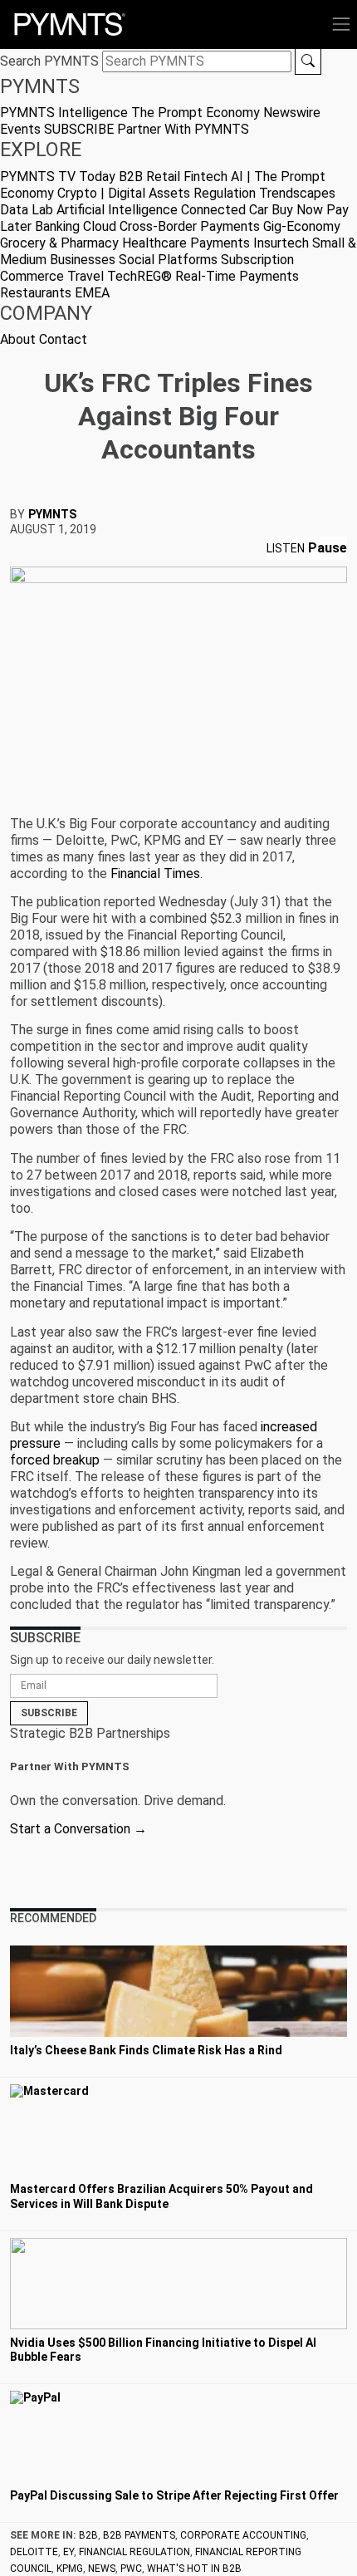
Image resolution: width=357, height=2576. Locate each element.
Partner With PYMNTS (183, 129)
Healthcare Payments (186, 243)
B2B (131, 177)
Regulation (225, 193)
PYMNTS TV (38, 177)
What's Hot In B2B (194, 2569)
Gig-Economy (302, 226)
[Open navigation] (341, 24)
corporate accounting (243, 2535)
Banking (57, 226)
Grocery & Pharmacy (59, 243)
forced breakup (55, 1460)
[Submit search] (308, 61)
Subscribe (49, 1713)
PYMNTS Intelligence (64, 113)
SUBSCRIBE (79, 129)
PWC (131, 2569)
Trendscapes (297, 193)
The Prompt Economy (196, 113)
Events (20, 129)
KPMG (70, 2569)
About (18, 339)
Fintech (205, 177)
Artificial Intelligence (117, 210)
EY (68, 2552)
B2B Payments (139, 2535)
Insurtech (281, 243)
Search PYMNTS (49, 61)
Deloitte (34, 2552)
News (102, 2569)
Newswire (292, 113)
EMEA (92, 293)
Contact (63, 339)
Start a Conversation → (78, 1829)
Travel (86, 276)
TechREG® (139, 276)
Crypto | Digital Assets (124, 193)
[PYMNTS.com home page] (70, 23)
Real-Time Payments (237, 276)
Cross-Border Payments (190, 226)
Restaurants (36, 293)
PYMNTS (52, 514)
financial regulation (134, 2552)
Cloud (100, 226)
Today (97, 177)
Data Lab (27, 210)
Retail (163, 177)
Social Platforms (168, 260)
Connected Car (225, 210)
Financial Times (155, 873)
